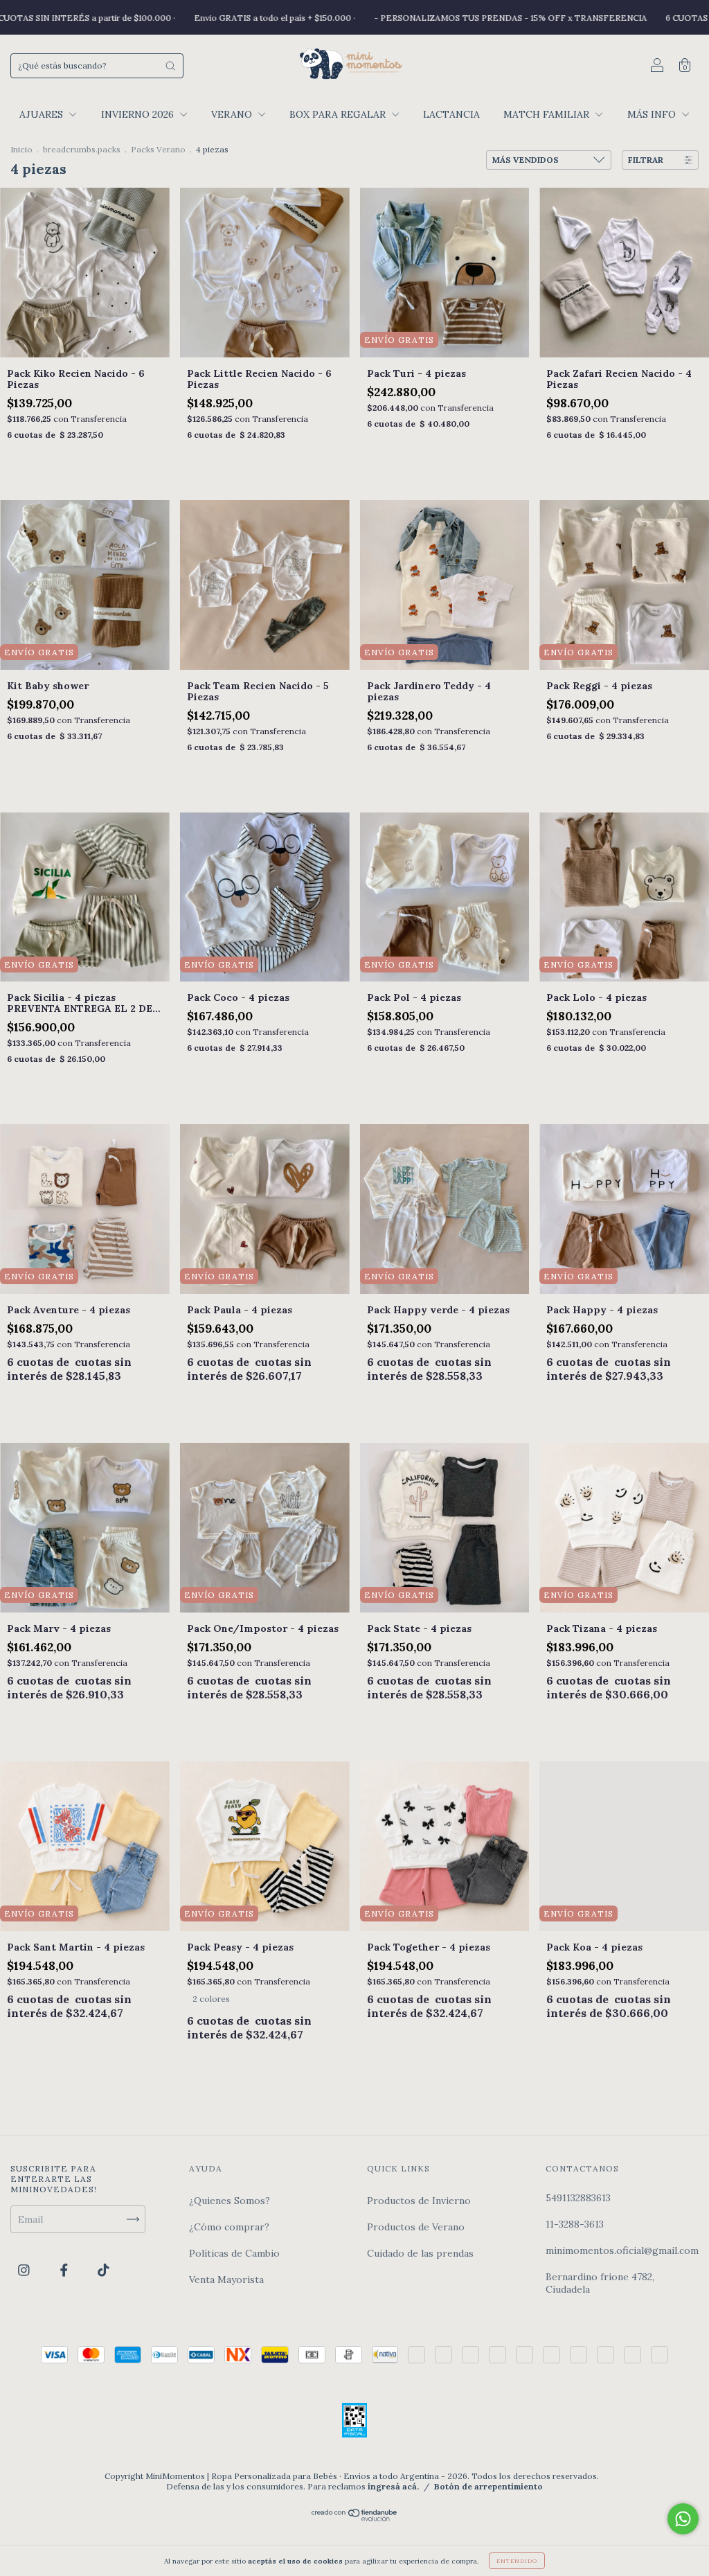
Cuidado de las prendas (420, 2253)
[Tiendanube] (355, 2518)
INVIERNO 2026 (139, 114)
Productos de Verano (416, 2227)
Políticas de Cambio (234, 2253)
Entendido (517, 2561)
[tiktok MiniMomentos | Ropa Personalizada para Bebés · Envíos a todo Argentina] (104, 2270)
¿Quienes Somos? (230, 2201)
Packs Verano (158, 149)
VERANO (233, 114)
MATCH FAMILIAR (548, 114)
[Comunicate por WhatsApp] (683, 2519)
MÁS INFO (653, 114)
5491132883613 (578, 2198)
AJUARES (43, 114)
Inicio (21, 149)
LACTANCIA (451, 114)
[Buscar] (170, 66)
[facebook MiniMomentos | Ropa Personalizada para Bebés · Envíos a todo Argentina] (65, 2270)
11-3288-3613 (575, 2224)
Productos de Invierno (419, 2201)
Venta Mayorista (226, 2280)
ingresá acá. (393, 2486)
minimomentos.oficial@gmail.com (622, 2250)
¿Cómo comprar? (229, 2227)
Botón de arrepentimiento (488, 2486)
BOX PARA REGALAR (339, 114)
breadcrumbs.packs (82, 149)
